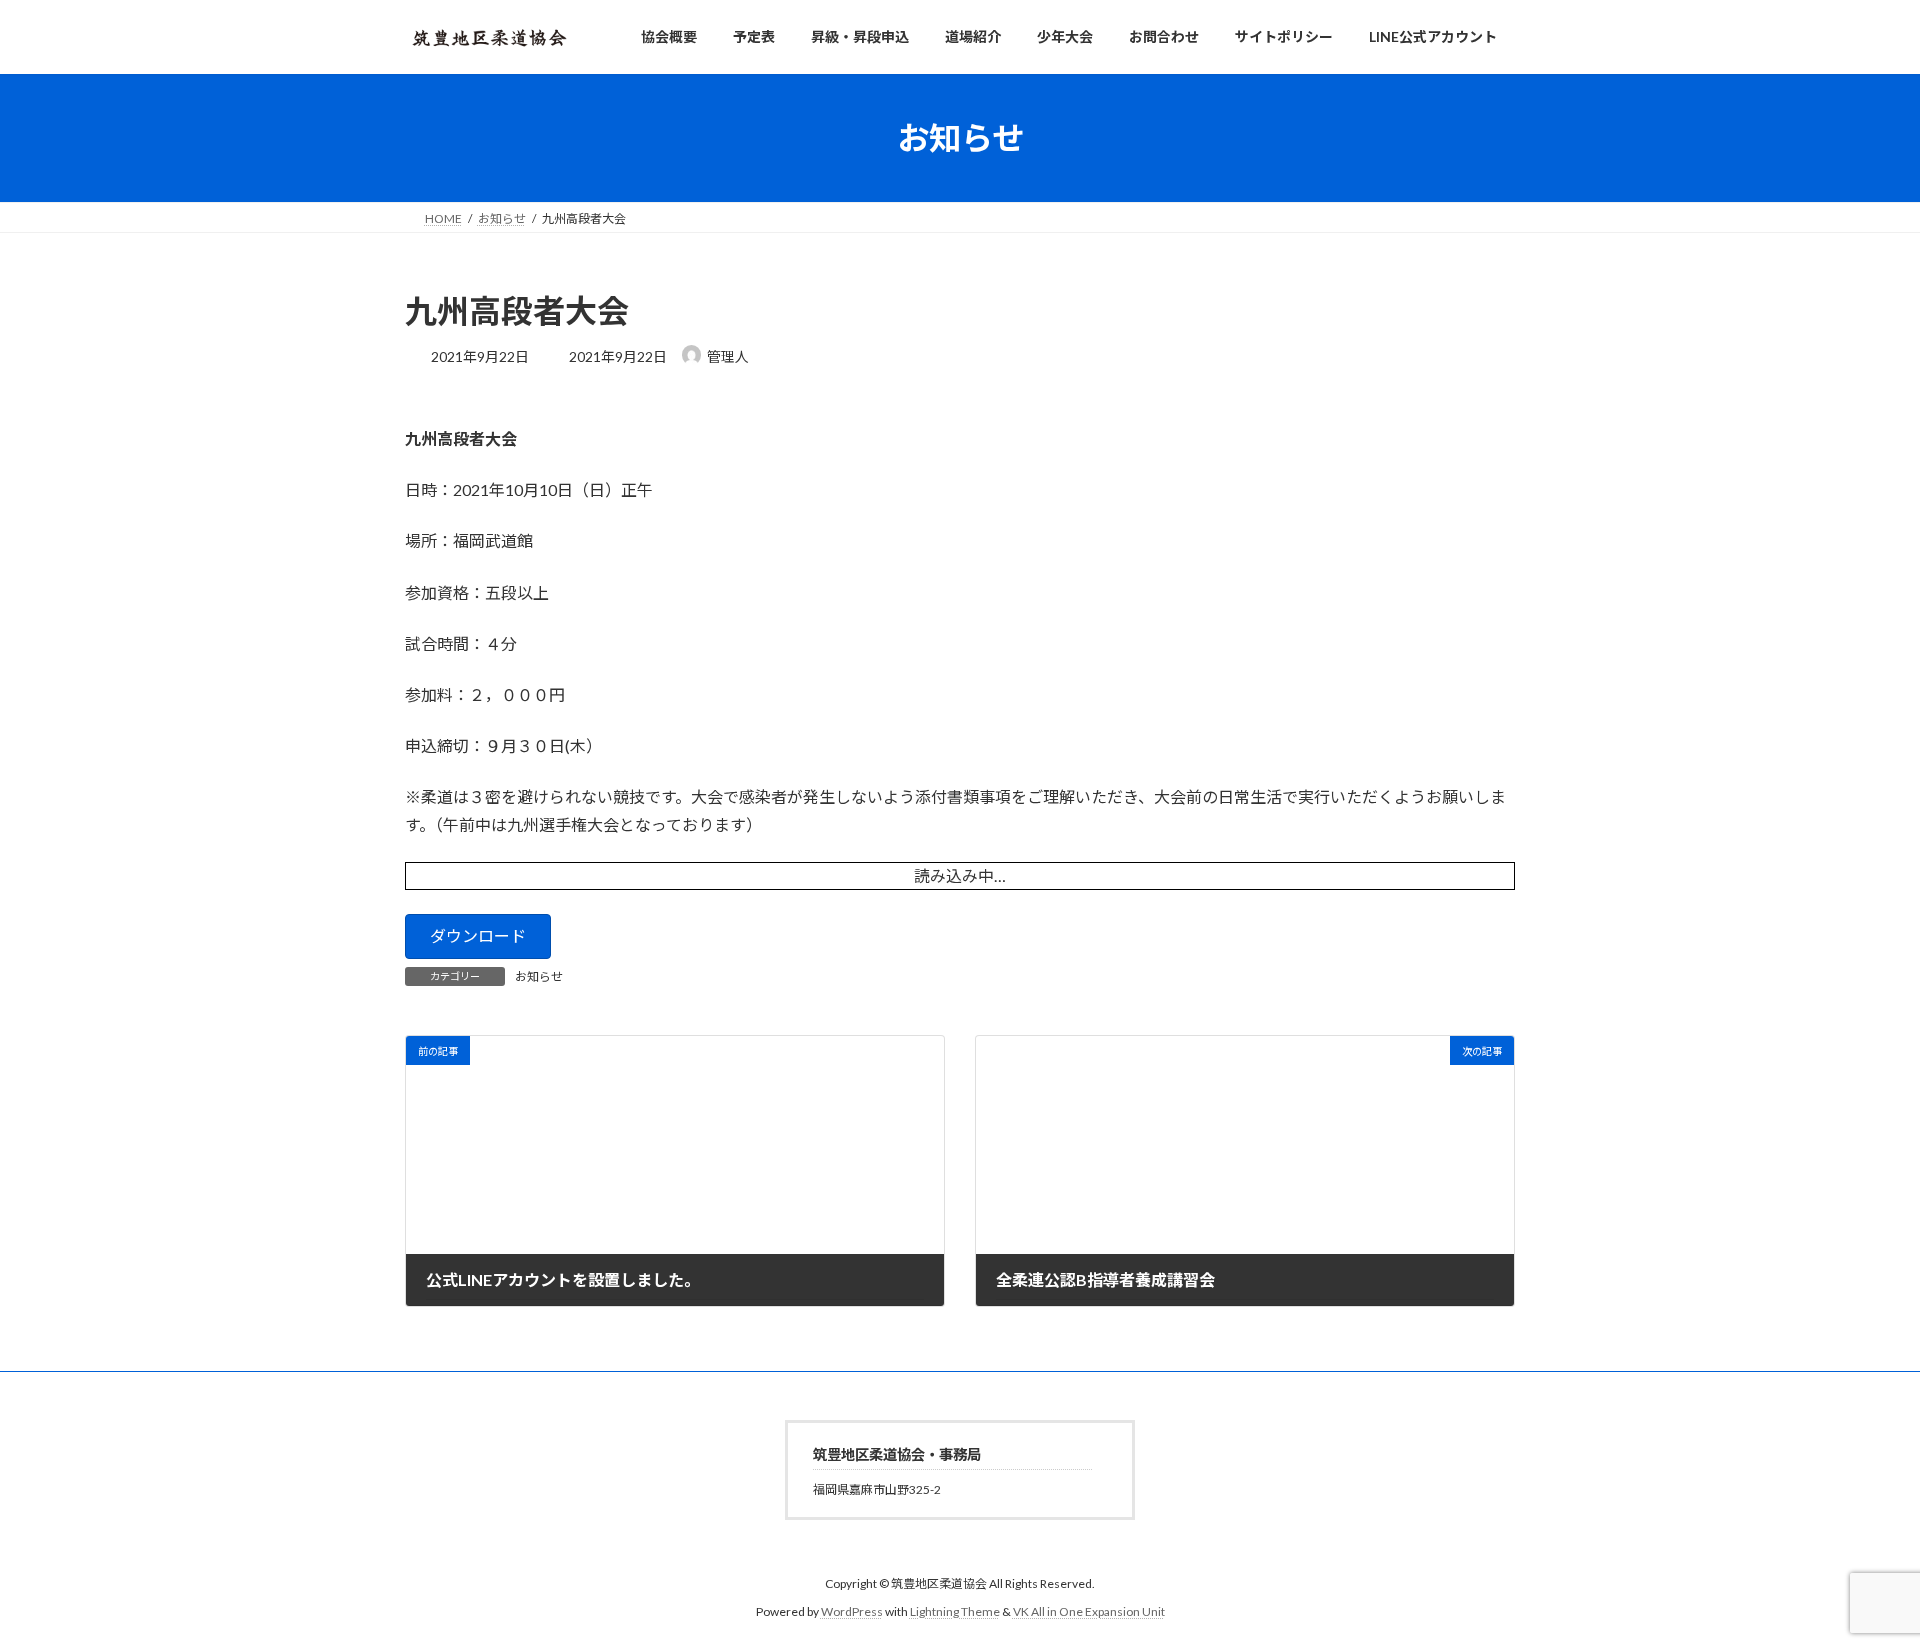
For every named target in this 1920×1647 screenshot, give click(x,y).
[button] (478, 936)
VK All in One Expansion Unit (1089, 1612)
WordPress (852, 1612)
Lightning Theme (955, 1612)
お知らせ (539, 976)
